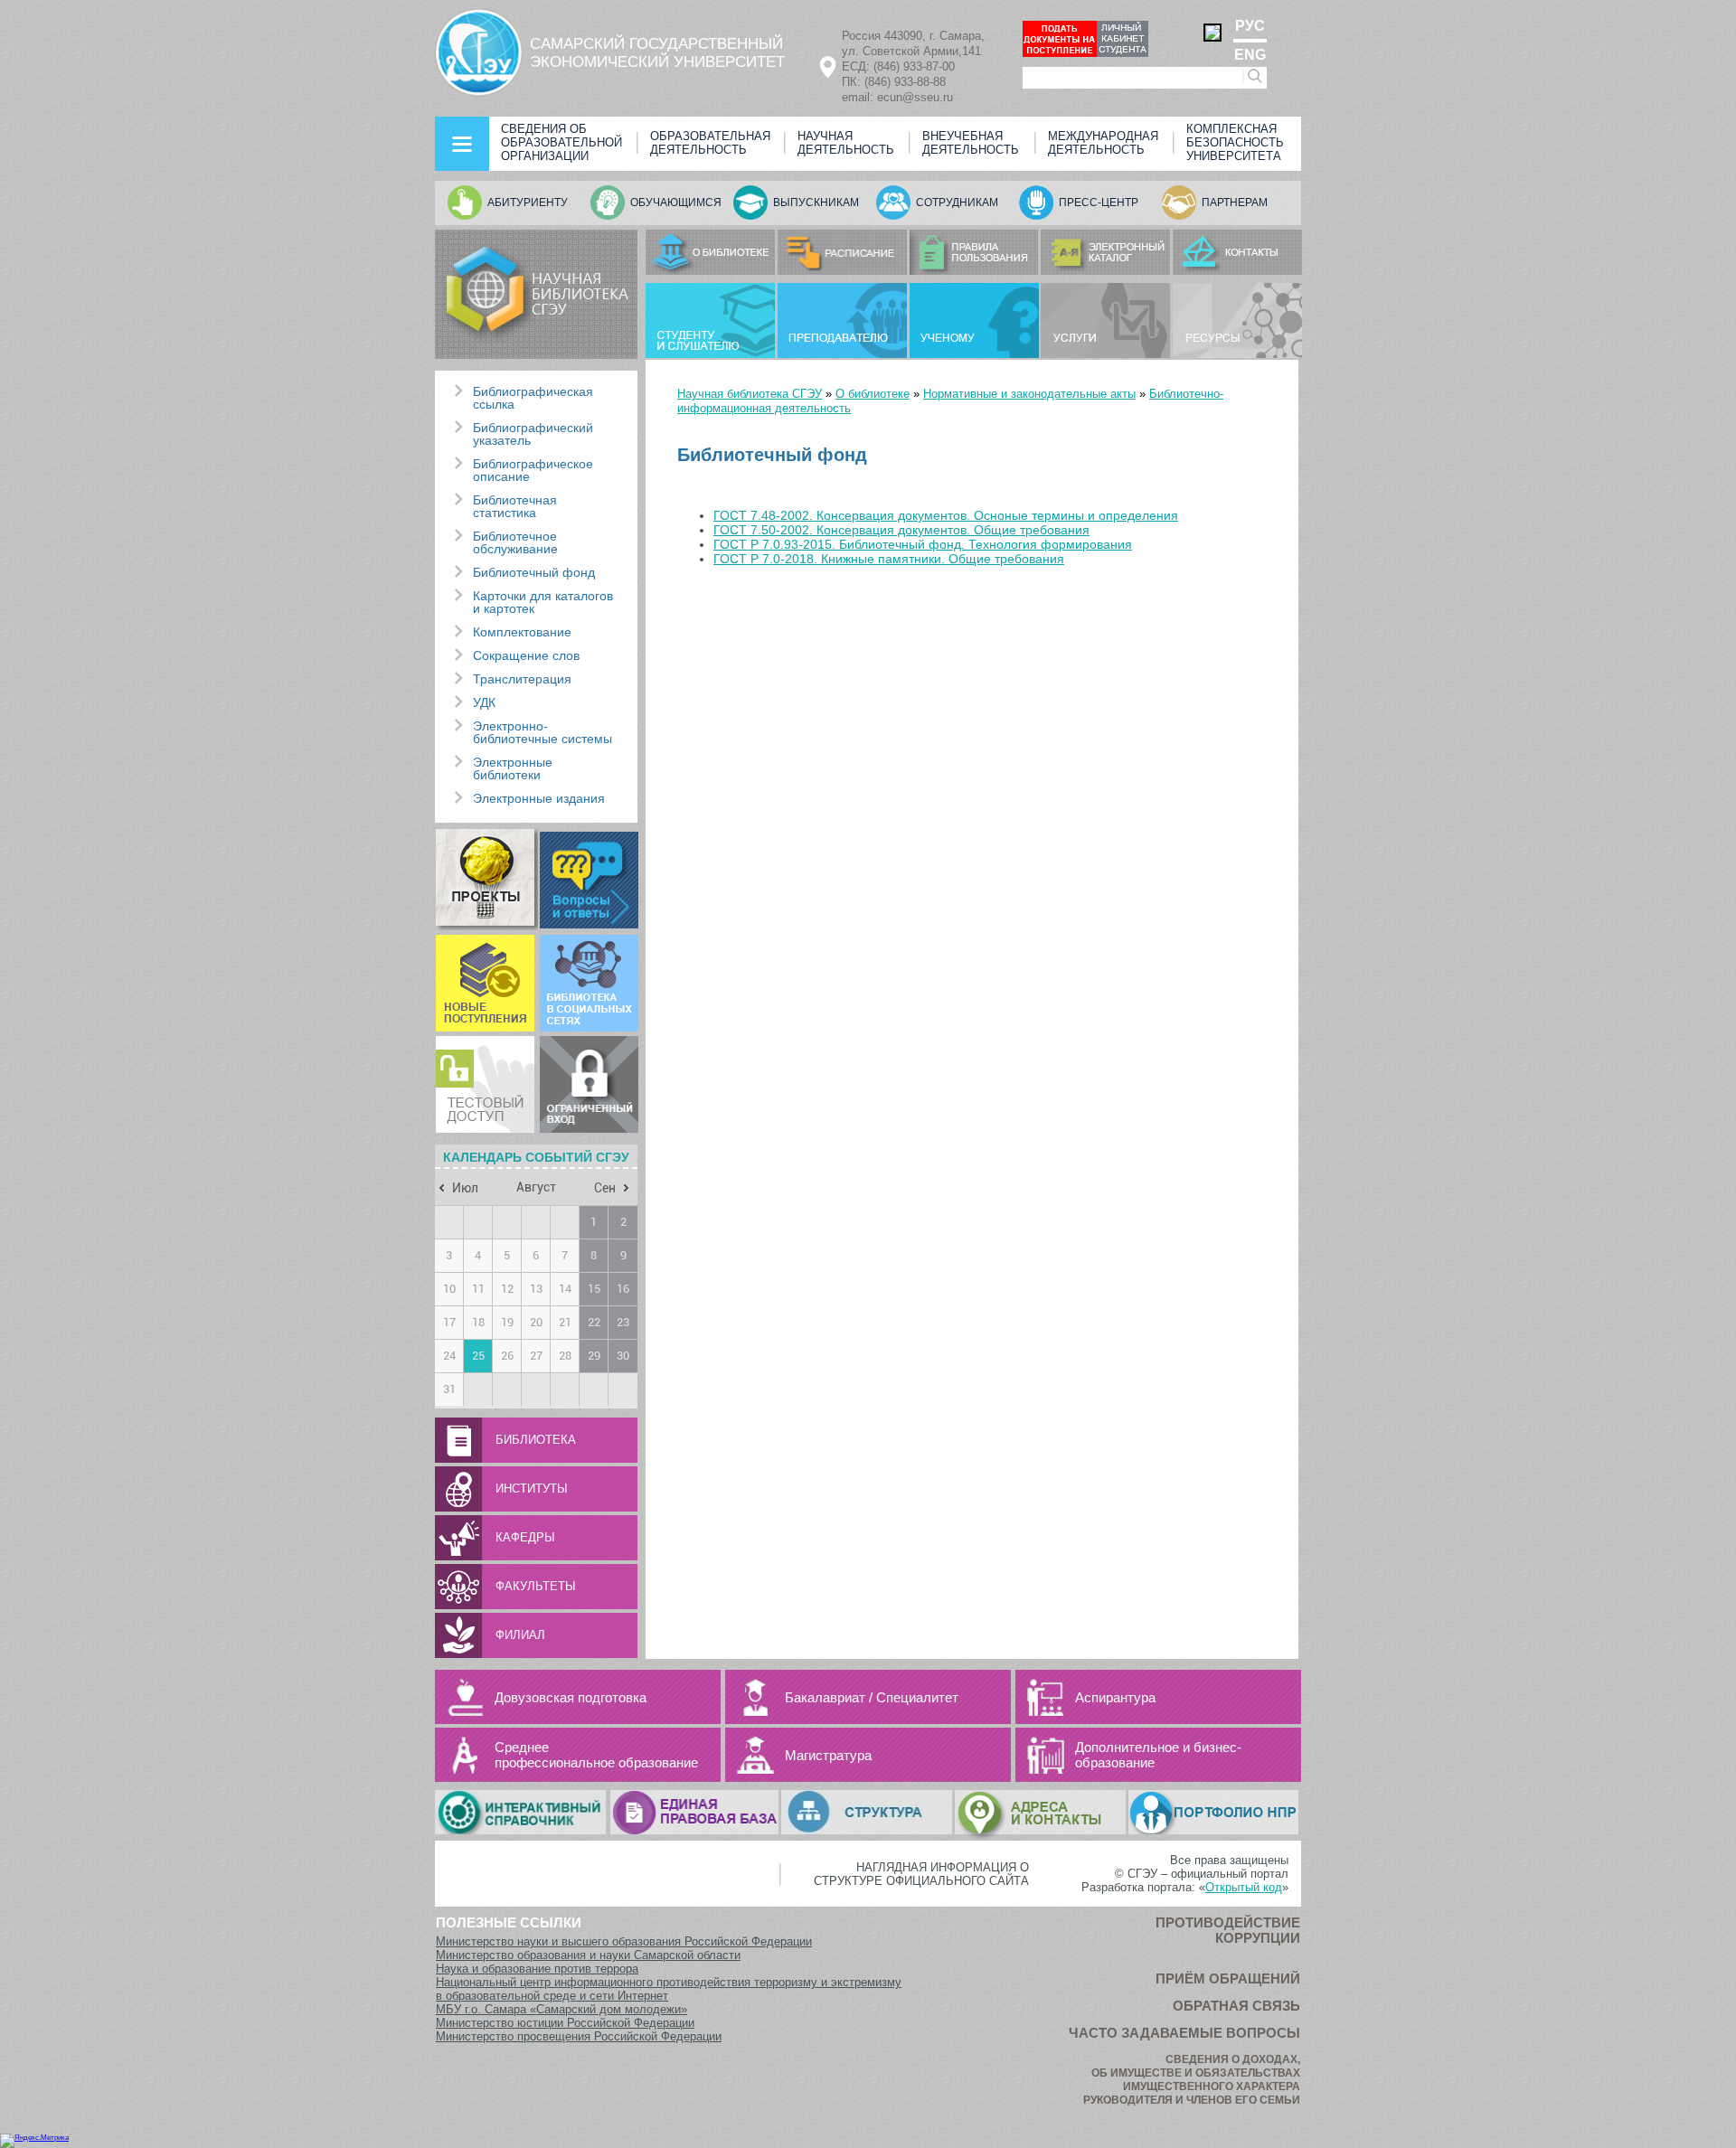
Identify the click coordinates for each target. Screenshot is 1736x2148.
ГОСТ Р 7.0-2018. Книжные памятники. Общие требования (889, 559)
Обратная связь (1236, 2006)
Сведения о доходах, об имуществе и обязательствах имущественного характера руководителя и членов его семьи (1192, 2080)
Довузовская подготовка (571, 1697)
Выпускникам (816, 203)
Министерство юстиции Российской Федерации (565, 2023)
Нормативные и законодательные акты (1029, 394)
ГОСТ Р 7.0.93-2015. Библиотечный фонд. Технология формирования (923, 544)
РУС (1250, 26)
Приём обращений (1228, 1978)
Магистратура (828, 1755)
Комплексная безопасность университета (1235, 142)
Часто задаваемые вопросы (1184, 2033)
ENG (1250, 55)
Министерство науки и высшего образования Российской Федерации (624, 1941)
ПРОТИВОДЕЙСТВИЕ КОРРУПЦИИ (1228, 1930)
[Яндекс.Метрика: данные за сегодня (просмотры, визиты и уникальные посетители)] (34, 2141)
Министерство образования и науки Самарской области (588, 1955)
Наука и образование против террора (537, 1969)
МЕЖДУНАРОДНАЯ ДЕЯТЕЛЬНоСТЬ (1103, 143)
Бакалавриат (825, 1697)
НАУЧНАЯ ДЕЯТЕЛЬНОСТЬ (846, 143)
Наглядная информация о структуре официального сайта (921, 1874)
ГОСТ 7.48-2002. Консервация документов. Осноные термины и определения (946, 515)
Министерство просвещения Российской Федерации (579, 2036)
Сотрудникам (957, 203)
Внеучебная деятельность (971, 143)
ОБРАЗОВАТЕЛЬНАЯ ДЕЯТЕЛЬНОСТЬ (710, 143)
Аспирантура (1115, 1697)
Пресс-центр (1099, 203)
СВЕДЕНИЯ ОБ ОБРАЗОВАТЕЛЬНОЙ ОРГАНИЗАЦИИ (561, 142)
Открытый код (1244, 1887)
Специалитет (917, 1697)
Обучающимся (676, 203)
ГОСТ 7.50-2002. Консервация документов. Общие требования (901, 530)
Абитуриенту (528, 203)
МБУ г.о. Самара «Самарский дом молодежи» (561, 2009)
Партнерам (1235, 203)
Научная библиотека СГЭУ (750, 394)
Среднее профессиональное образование (596, 1755)
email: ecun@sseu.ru (897, 97)
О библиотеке (873, 394)
